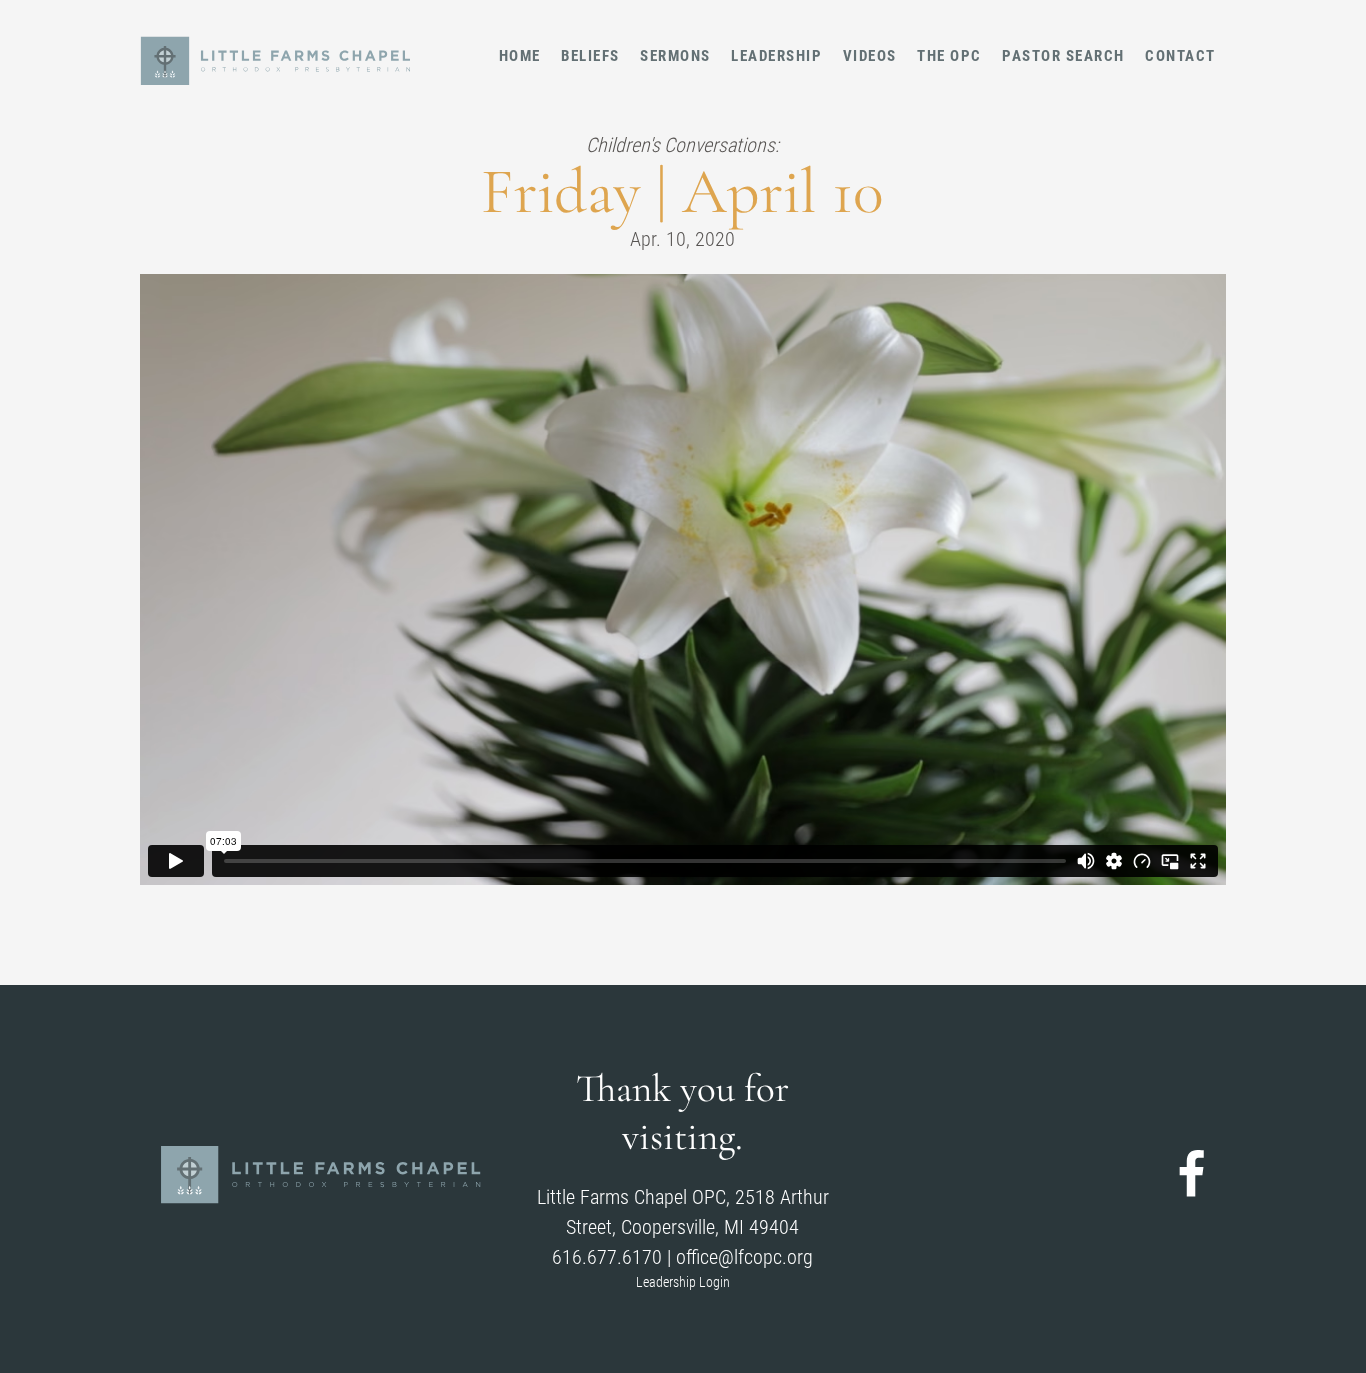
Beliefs (590, 56)
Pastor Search (1063, 56)
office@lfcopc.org (744, 1257)
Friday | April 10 (682, 191)
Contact (1180, 56)
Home (520, 56)
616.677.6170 (607, 1257)
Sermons (675, 56)
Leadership (776, 56)
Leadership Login (683, 1282)
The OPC (949, 56)
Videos (870, 56)
